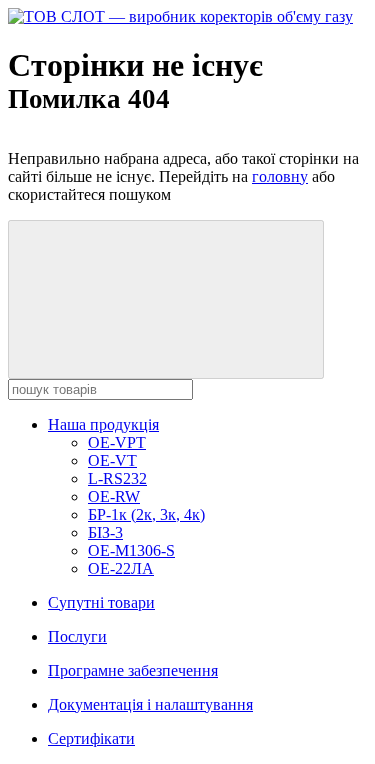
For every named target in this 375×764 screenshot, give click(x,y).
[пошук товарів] (166, 299)
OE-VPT (117, 442)
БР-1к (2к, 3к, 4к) (146, 514)
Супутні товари (101, 602)
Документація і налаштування (150, 704)
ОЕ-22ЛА (121, 568)
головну (280, 176)
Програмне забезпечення (133, 670)
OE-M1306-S (131, 550)
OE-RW (114, 496)
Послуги (77, 636)
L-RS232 (117, 478)
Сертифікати (91, 738)
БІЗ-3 (105, 532)
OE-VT (112, 460)
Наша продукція (103, 424)
